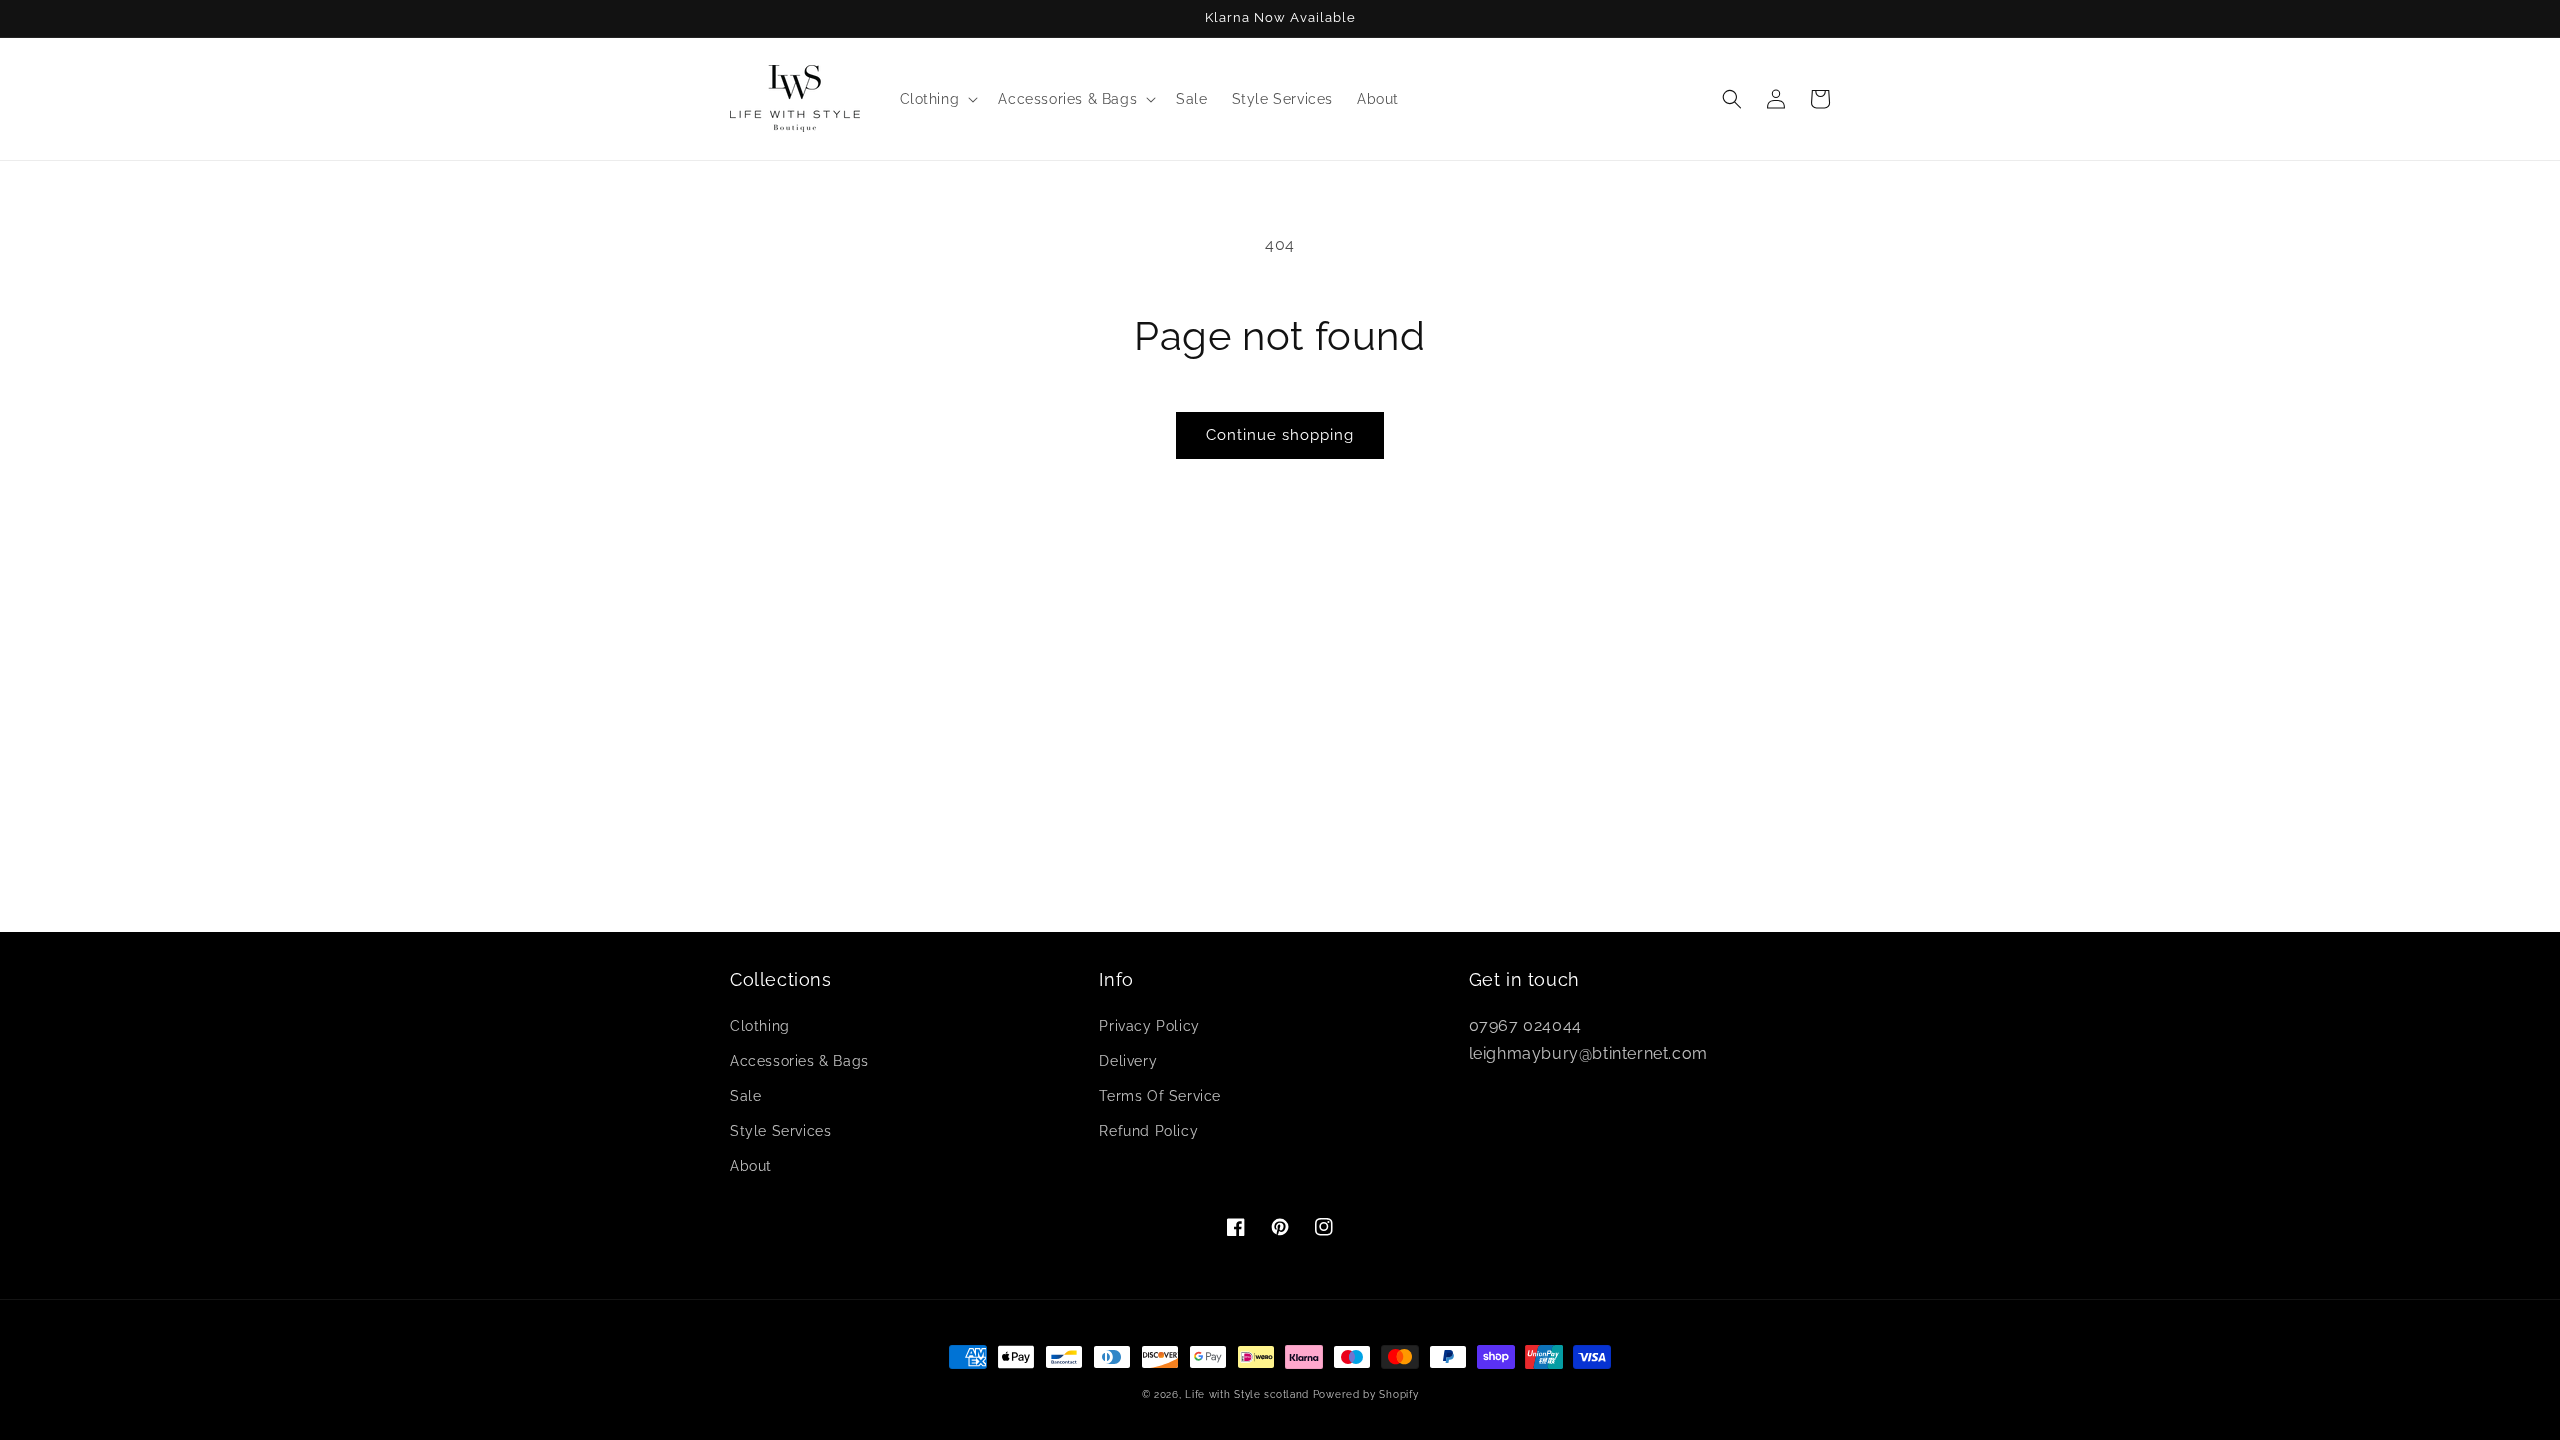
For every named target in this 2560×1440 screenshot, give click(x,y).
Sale (745, 1096)
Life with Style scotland (1247, 1394)
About (751, 1166)
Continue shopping (1280, 435)
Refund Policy (1148, 1131)
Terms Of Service (1160, 1096)
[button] (937, 99)
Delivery (1128, 1061)
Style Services (780, 1131)
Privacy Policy (1149, 1026)
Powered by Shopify (1366, 1394)
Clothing (760, 1026)
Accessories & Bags (799, 1061)
